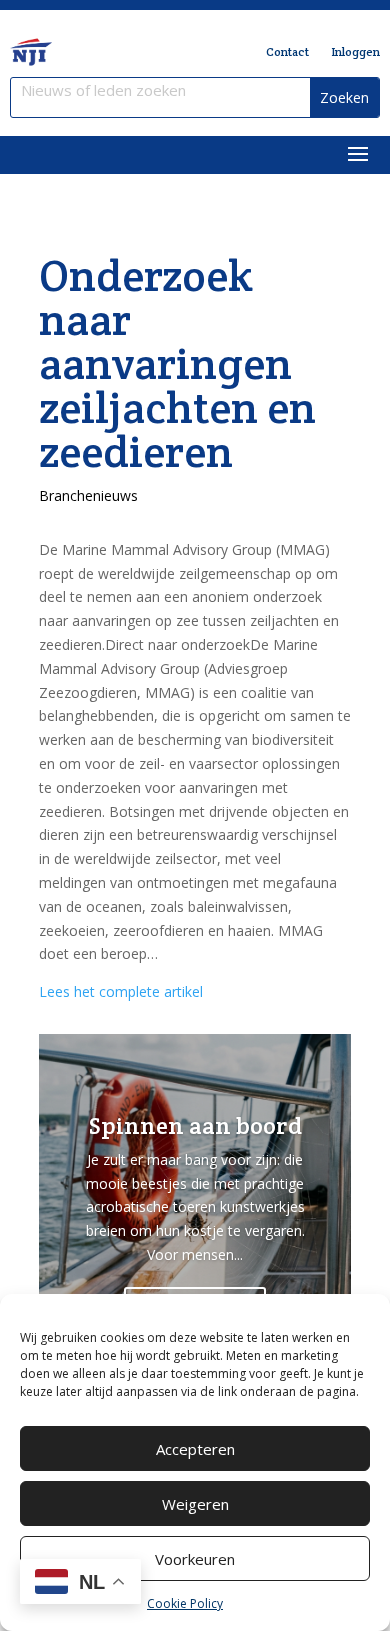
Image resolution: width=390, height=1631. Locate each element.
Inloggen (355, 51)
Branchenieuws (88, 495)
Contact (287, 51)
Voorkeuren (195, 1559)
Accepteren (195, 1449)
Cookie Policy (185, 1603)
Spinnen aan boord (195, 1125)
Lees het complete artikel (121, 991)
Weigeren (195, 1504)
